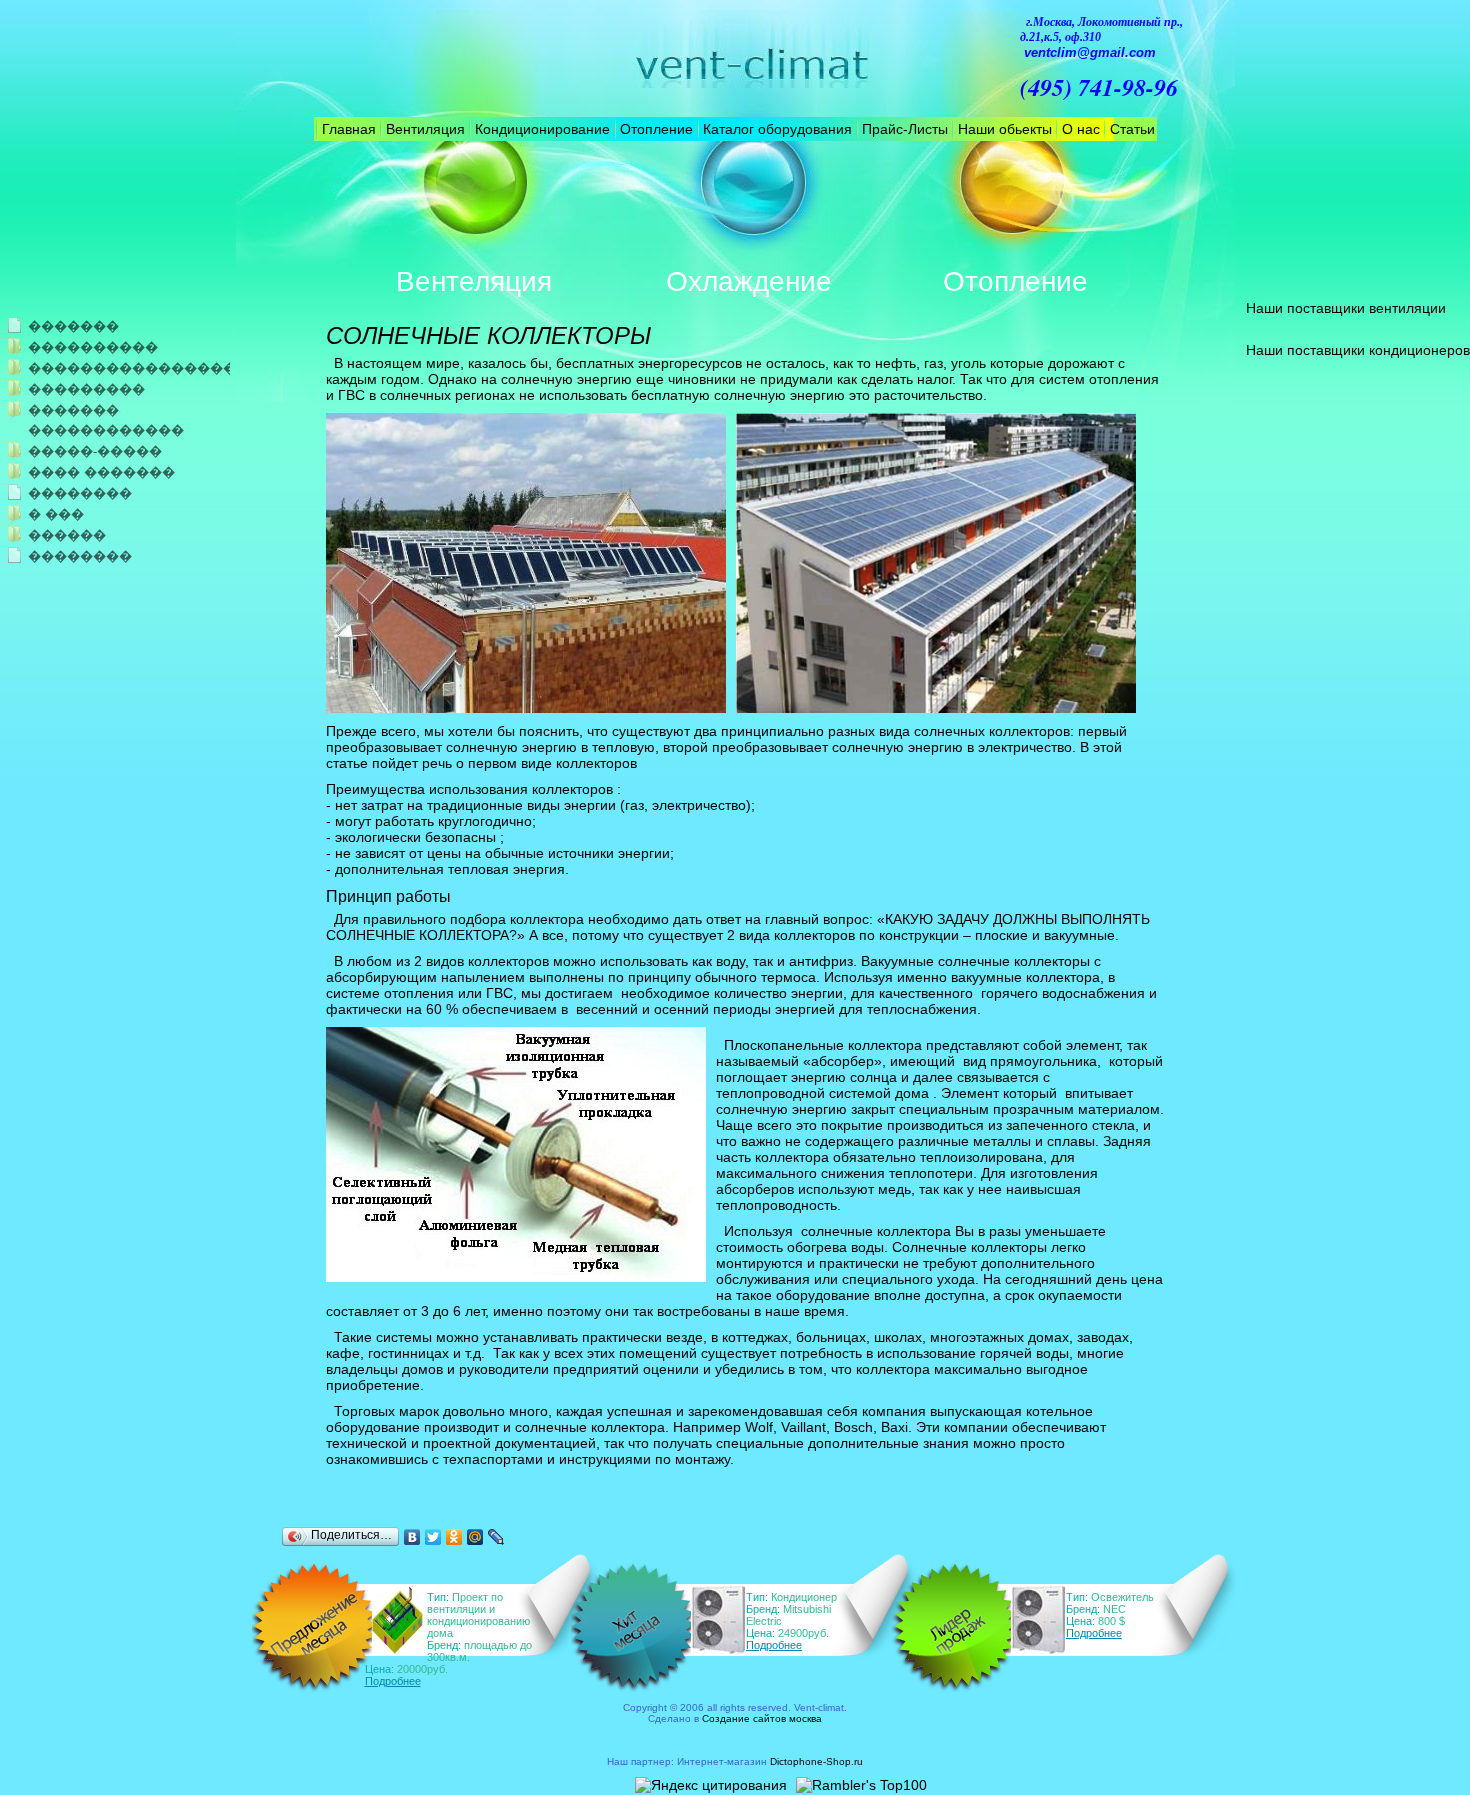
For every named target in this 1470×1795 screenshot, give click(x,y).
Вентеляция (474, 281)
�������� (80, 493)
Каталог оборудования (777, 129)
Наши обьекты (1005, 129)
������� (73, 326)
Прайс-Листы (905, 129)
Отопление (656, 129)
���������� (93, 347)
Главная (349, 129)
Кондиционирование (542, 129)
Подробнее (393, 1681)
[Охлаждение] (749, 211)
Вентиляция (425, 129)
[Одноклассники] (454, 1537)
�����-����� (95, 451)
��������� (86, 389)
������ (67, 535)
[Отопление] (1015, 211)
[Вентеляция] (474, 211)
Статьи (1132, 129)
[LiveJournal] (496, 1537)
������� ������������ (106, 420)
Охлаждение (749, 281)
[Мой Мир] (475, 1537)
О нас (1081, 129)
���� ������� (101, 472)
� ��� (56, 514)
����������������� (107, 368)
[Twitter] (433, 1537)
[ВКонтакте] (412, 1537)
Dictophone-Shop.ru (816, 1761)
